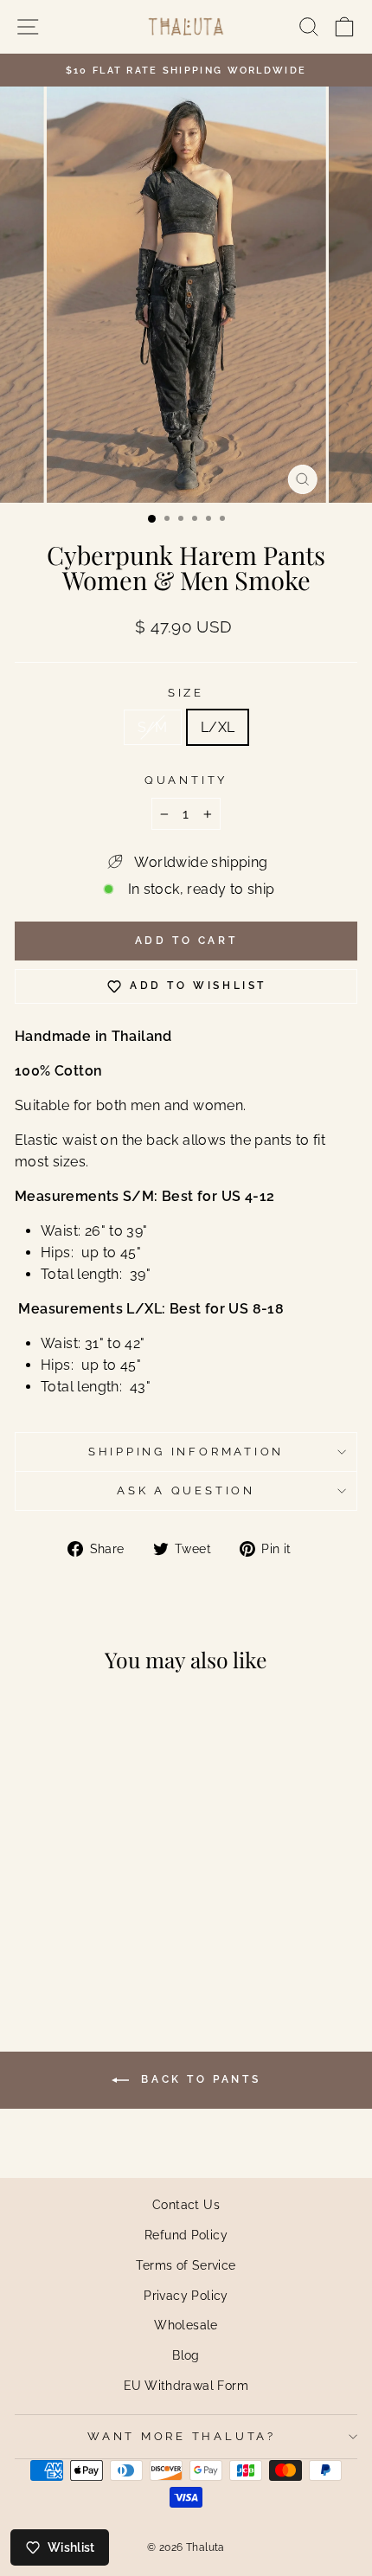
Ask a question (186, 1490)
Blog (186, 2355)
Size (186, 693)
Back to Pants (198, 2079)
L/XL (218, 727)
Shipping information (186, 1452)
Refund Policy (186, 2235)
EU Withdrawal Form (186, 2385)
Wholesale (186, 2325)
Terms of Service (186, 2265)
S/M (153, 727)
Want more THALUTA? (182, 2436)
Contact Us (186, 2204)
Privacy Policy (186, 2295)
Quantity (186, 780)
